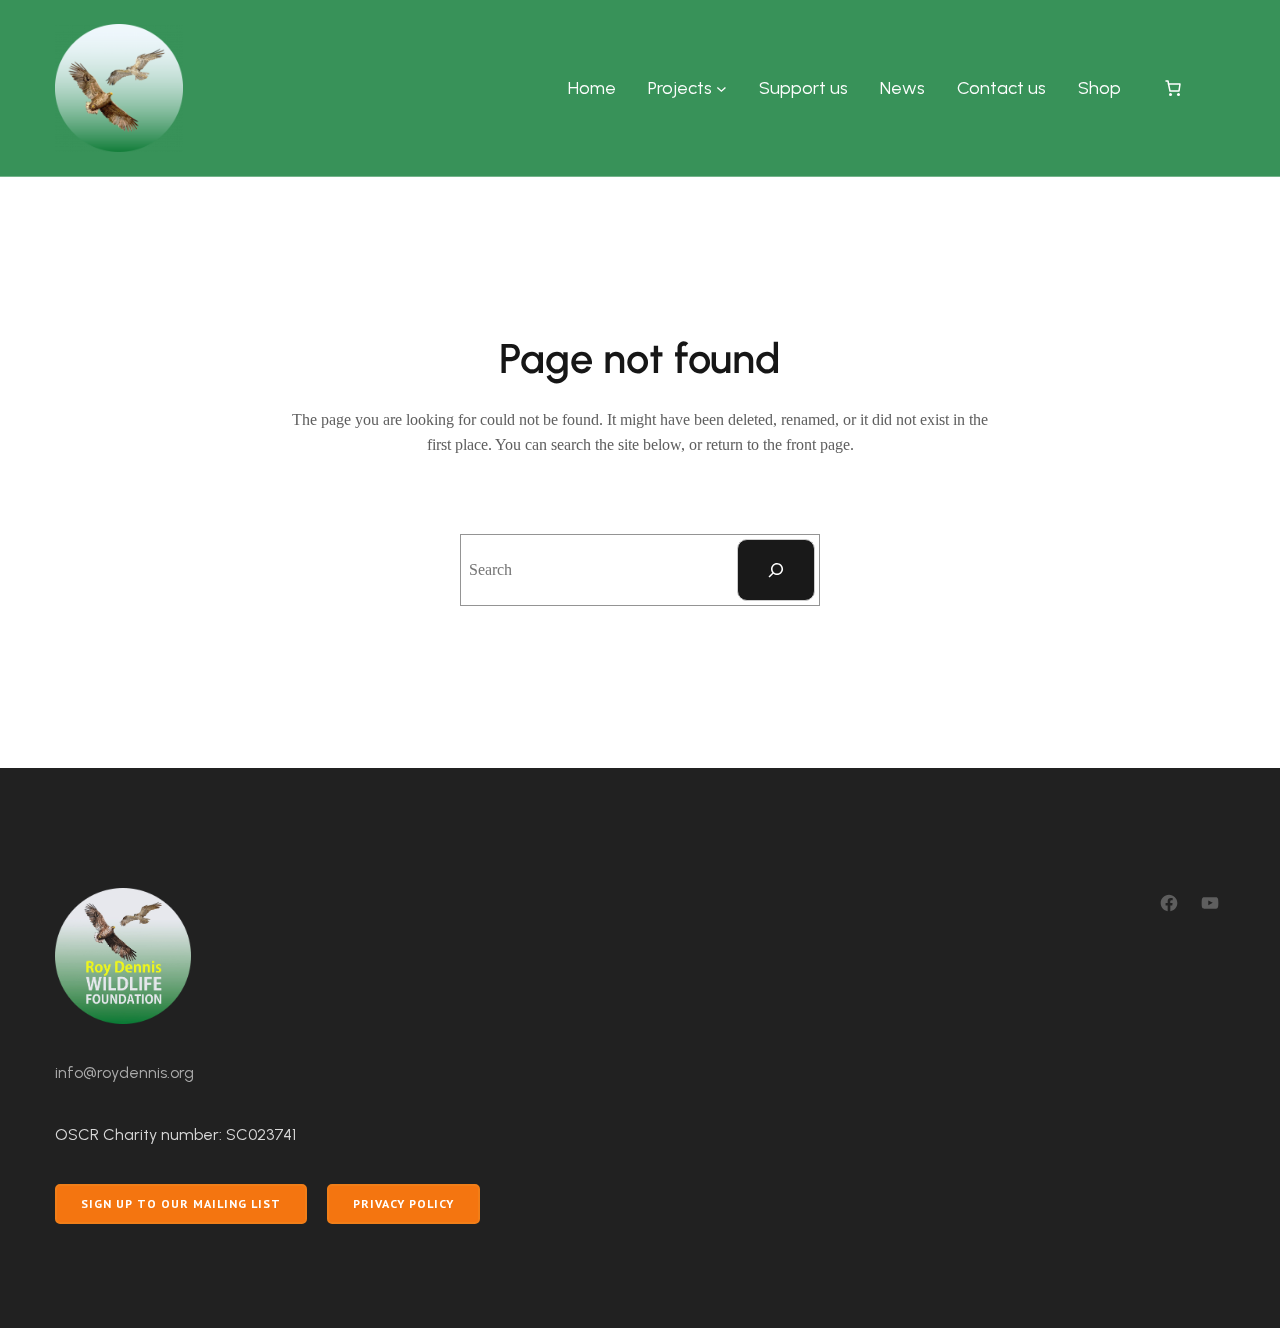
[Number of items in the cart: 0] (1173, 88)
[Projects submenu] (721, 88)
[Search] (776, 570)
